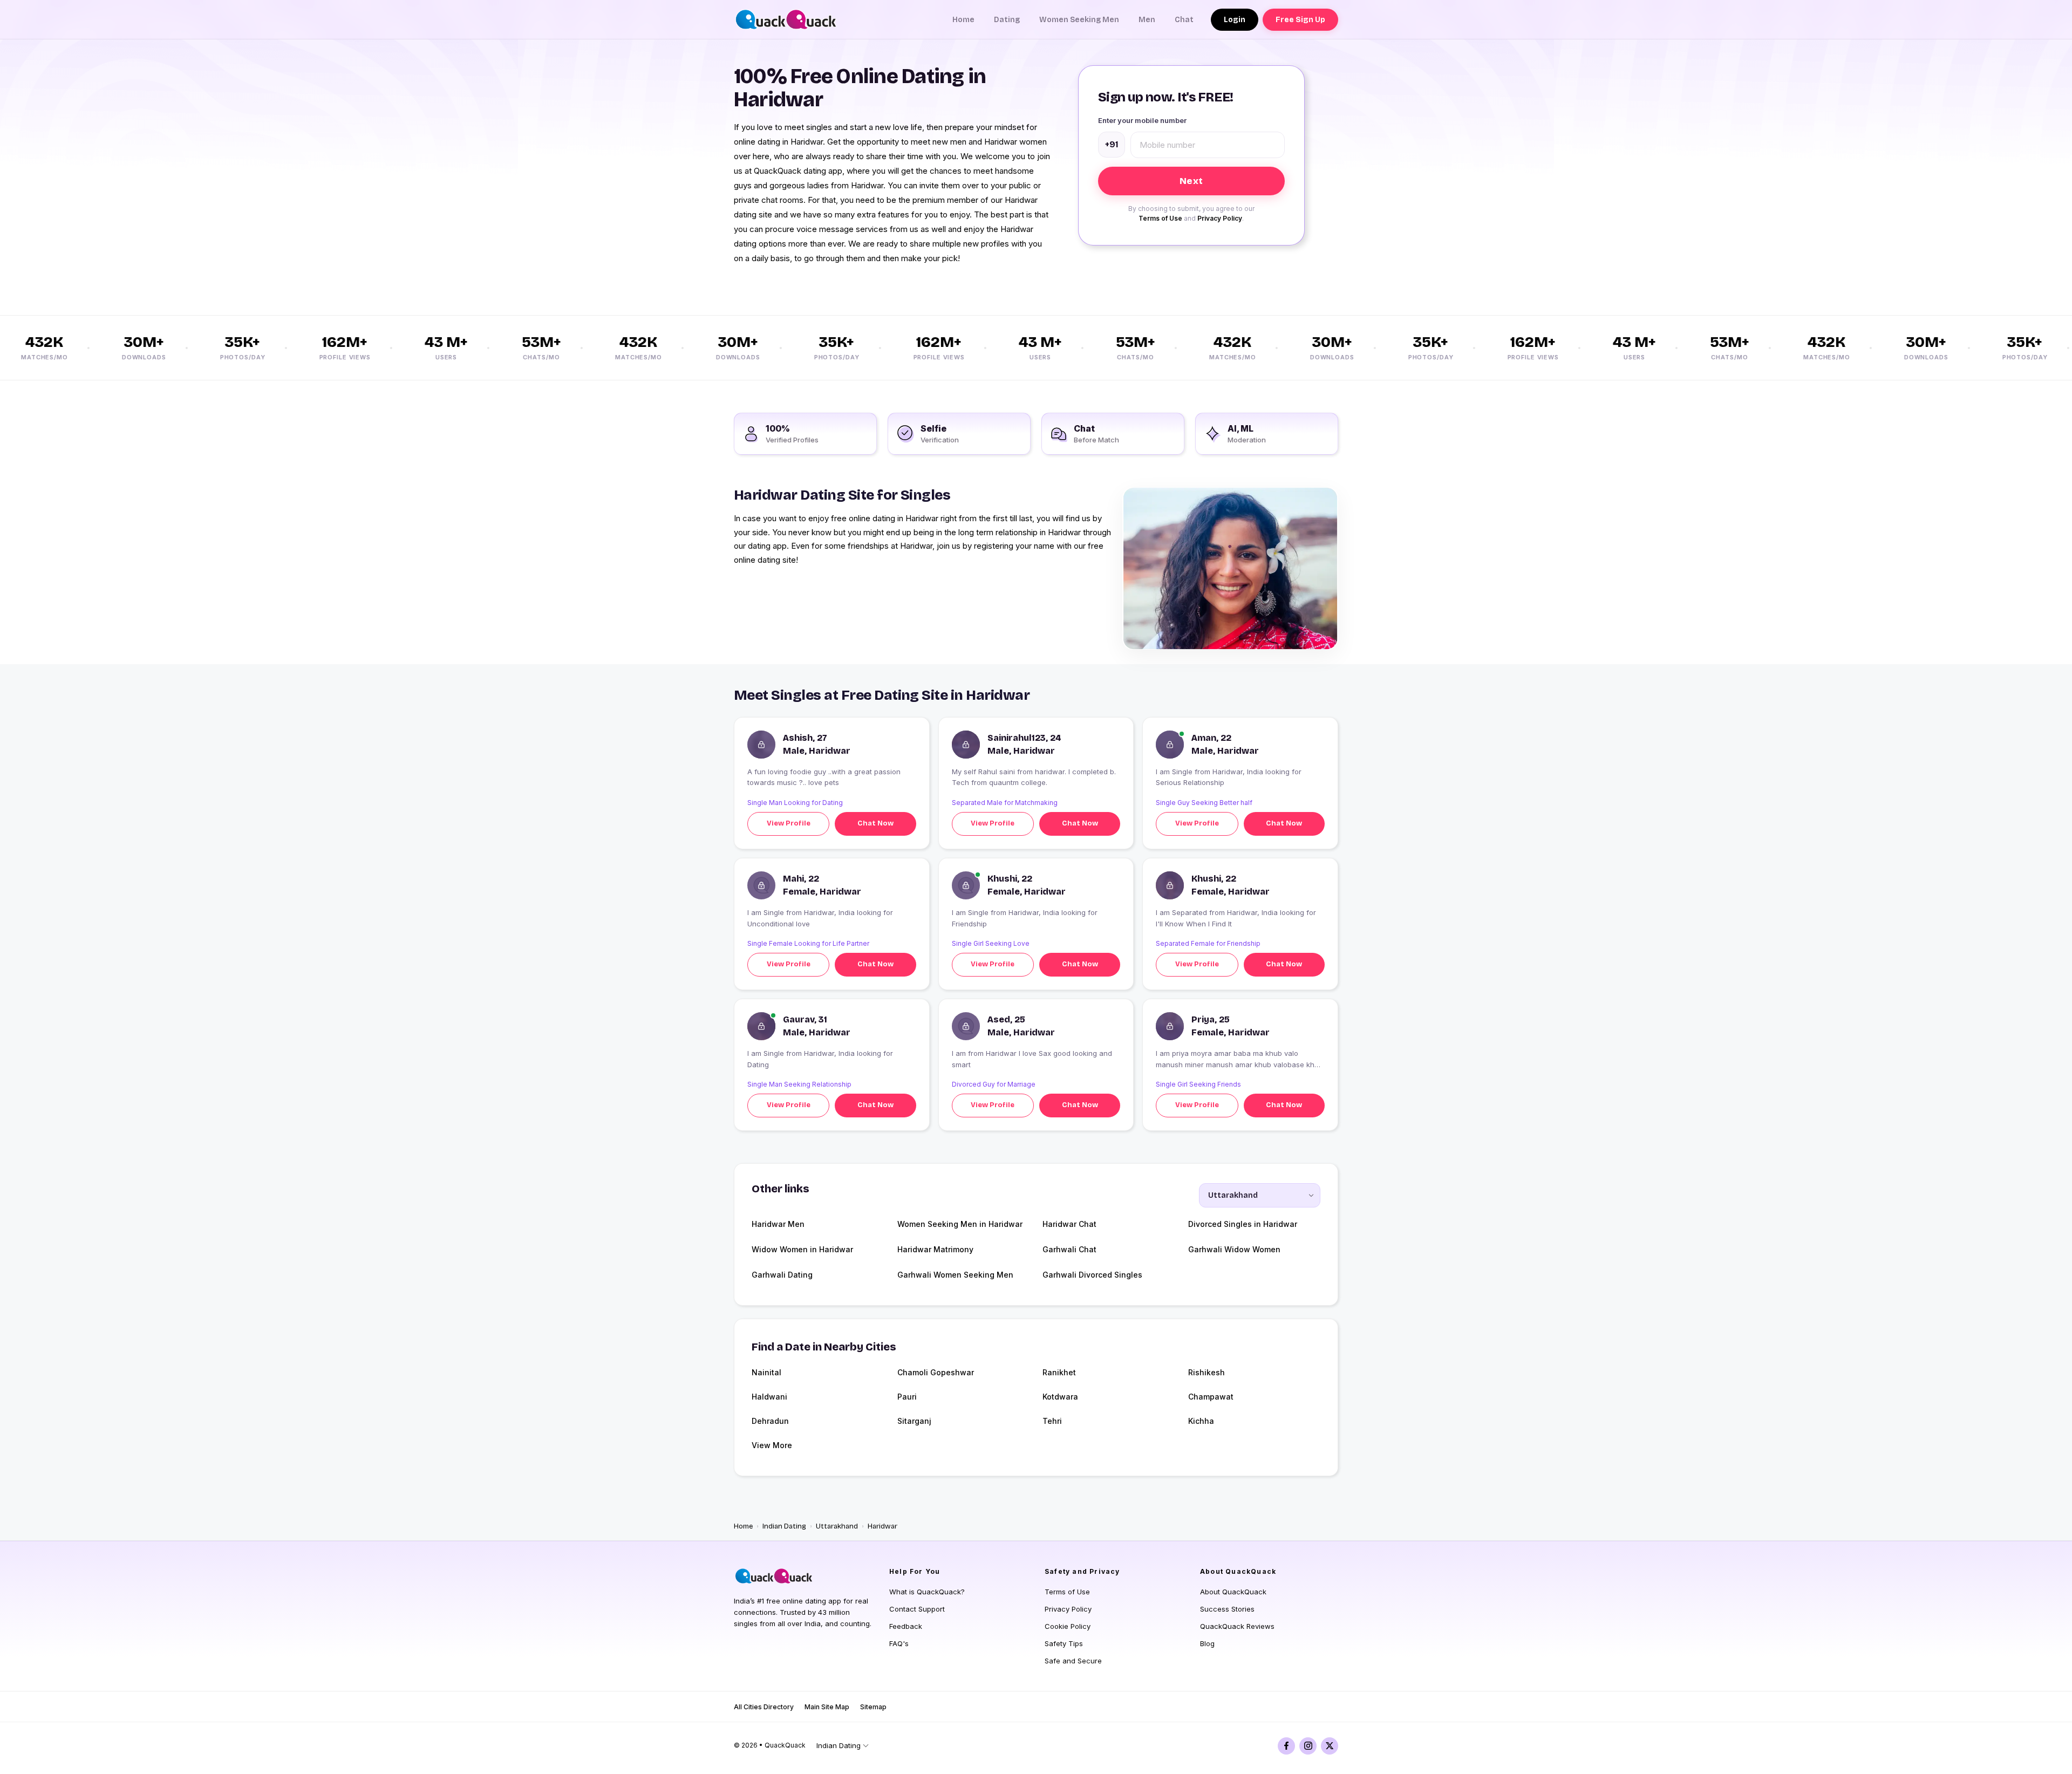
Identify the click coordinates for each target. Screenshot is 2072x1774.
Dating (1007, 20)
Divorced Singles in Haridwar (1243, 1224)
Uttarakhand (837, 1526)
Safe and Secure (1073, 1661)
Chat (1184, 20)
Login (1235, 20)
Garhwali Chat (1069, 1249)
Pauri (907, 1397)
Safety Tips (1064, 1643)
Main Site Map (827, 1707)
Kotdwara (1060, 1397)
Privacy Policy (1220, 218)
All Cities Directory (764, 1707)
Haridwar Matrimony (935, 1249)
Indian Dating (784, 1526)
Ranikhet (1059, 1372)
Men (1147, 20)
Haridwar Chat (1069, 1224)
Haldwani (769, 1397)
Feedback (906, 1626)
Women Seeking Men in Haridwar (960, 1224)
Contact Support (917, 1609)
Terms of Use (1160, 218)
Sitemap (873, 1707)
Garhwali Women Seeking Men (955, 1275)
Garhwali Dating (782, 1275)
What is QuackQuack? (927, 1592)
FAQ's (899, 1643)
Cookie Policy (1068, 1626)
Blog (1207, 1643)
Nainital (766, 1372)
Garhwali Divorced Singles (1092, 1275)
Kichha (1201, 1421)
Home (963, 20)
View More (772, 1445)
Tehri (1052, 1421)
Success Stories (1227, 1609)
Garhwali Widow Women (1234, 1249)
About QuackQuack (1233, 1592)
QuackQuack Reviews (1237, 1626)
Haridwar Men (778, 1224)
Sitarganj (914, 1421)
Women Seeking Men (1079, 20)
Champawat (1211, 1397)
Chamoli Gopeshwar (936, 1372)
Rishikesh (1207, 1372)
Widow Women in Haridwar (802, 1249)
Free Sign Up (1300, 20)
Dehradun (770, 1421)
